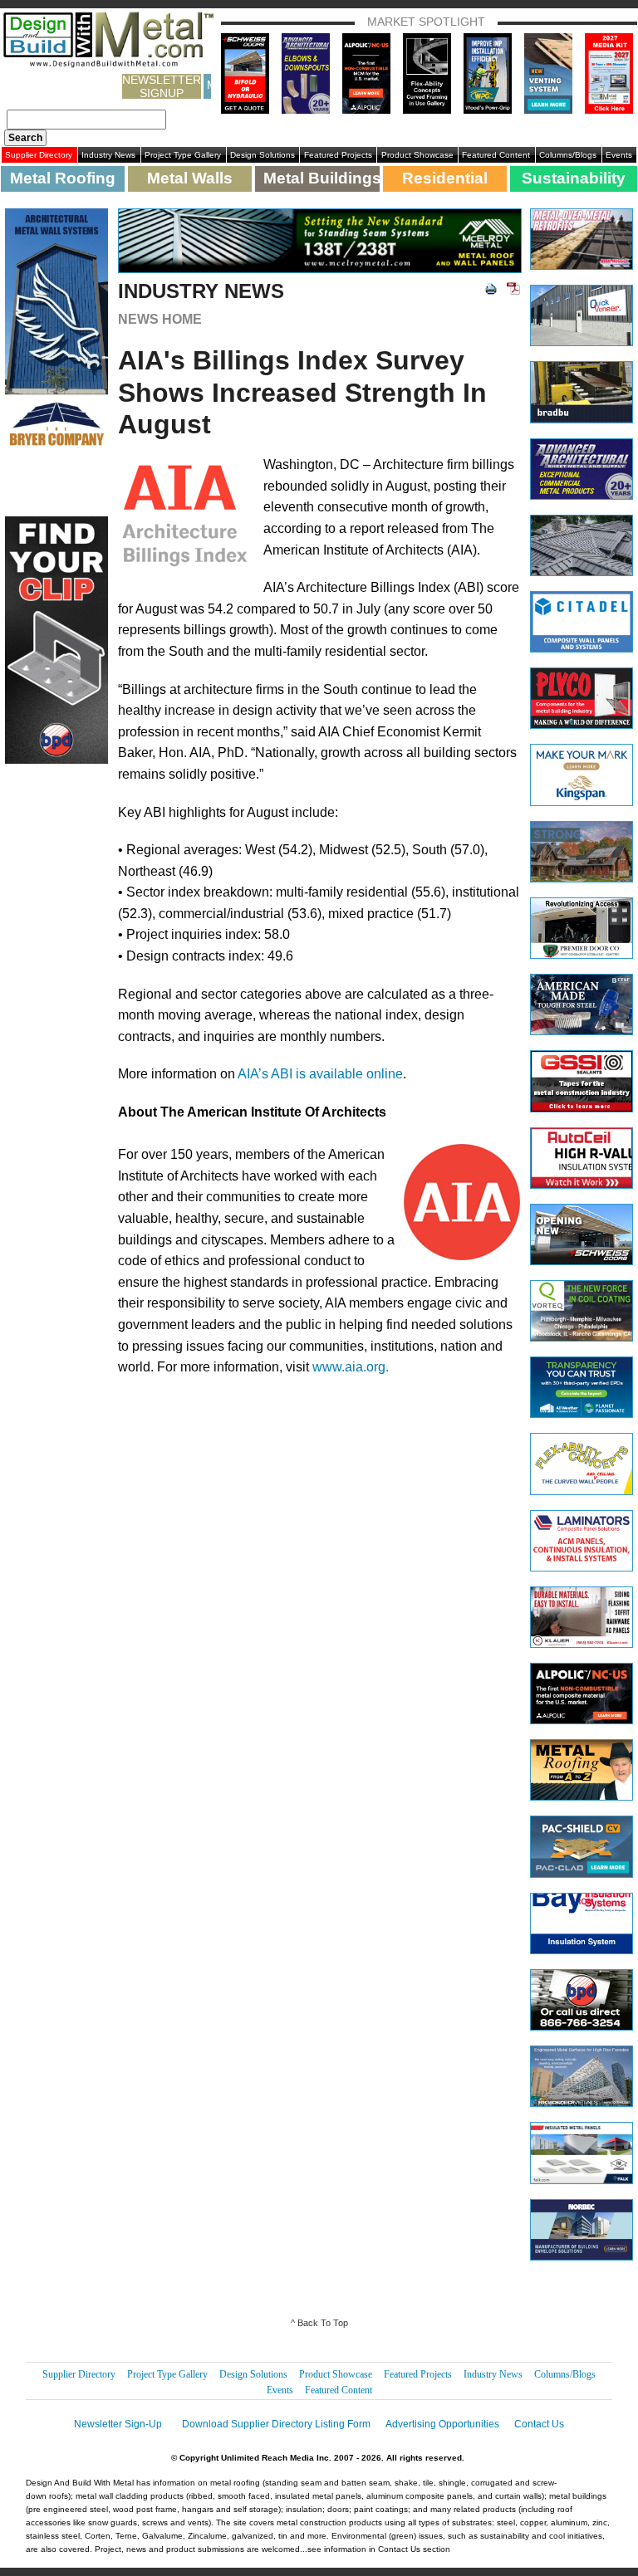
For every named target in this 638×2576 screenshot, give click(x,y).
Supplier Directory (39, 155)
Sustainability (574, 178)
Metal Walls (190, 178)
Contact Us (539, 2424)
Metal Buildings (321, 178)
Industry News (108, 155)
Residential (445, 178)
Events (619, 155)
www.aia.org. (351, 1367)
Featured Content (496, 155)
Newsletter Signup (162, 86)
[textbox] (86, 120)
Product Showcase (417, 155)
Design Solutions (263, 155)
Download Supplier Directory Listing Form (276, 2424)
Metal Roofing (63, 178)
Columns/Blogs (568, 155)
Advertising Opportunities (442, 2424)
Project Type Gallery (183, 155)
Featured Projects (338, 155)
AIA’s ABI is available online (320, 1074)
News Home (160, 319)
